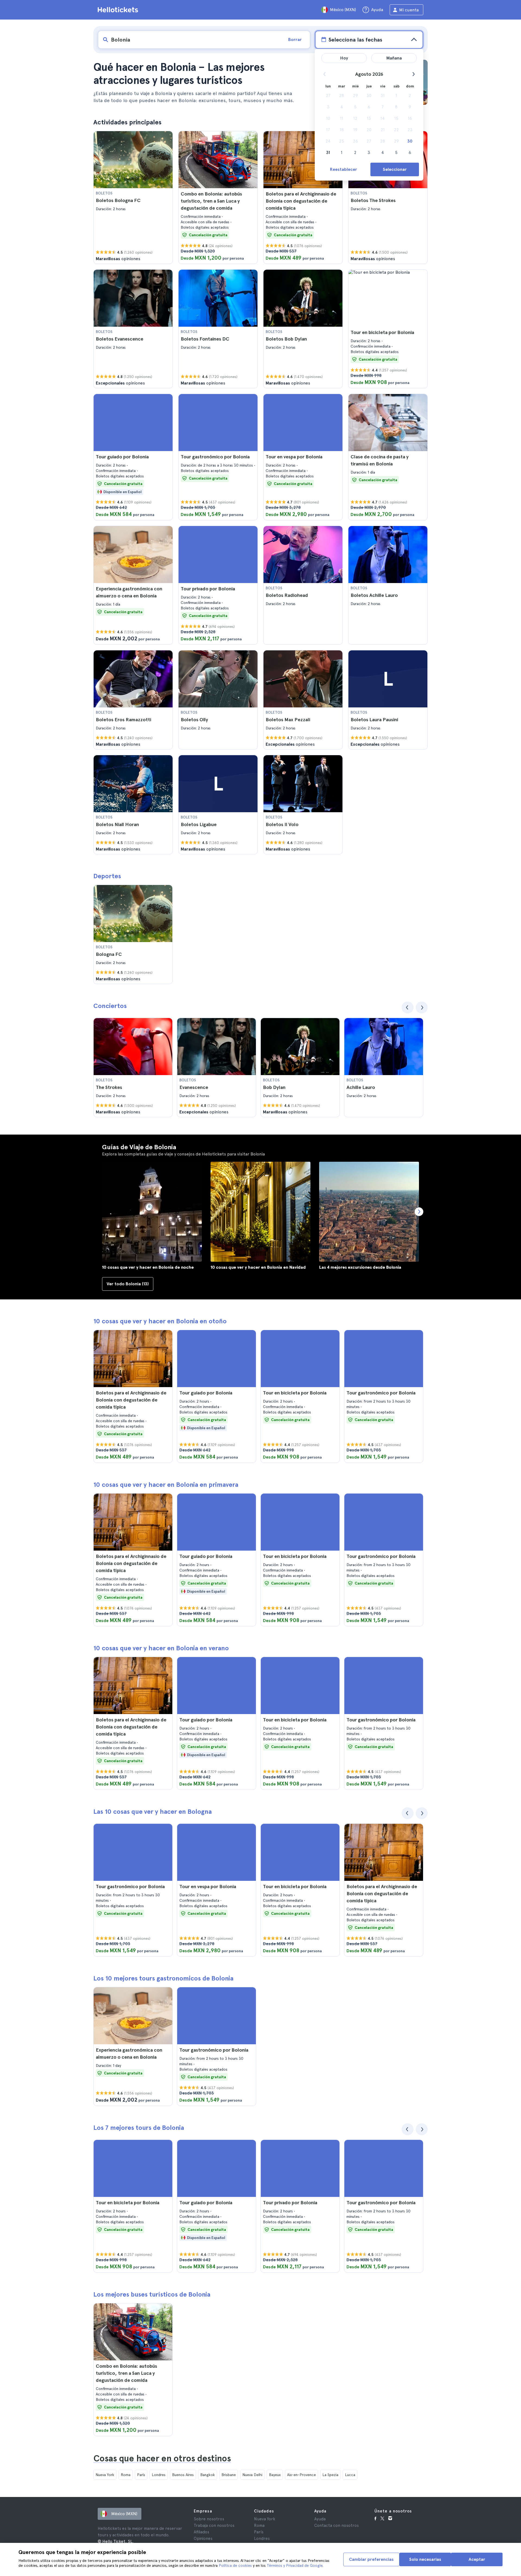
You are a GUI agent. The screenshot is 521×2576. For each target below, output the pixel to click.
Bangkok (208, 2475)
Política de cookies (235, 2565)
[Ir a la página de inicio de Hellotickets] (119, 10)
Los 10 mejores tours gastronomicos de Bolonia (163, 1978)
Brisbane (229, 2475)
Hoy (344, 58)
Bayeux (275, 2475)
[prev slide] (408, 1007)
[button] (133, 197)
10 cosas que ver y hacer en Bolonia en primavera (166, 1484)
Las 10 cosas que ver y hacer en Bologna (153, 1811)
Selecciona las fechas (355, 40)
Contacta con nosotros (336, 2525)
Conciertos (110, 1006)
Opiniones (203, 2539)
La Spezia (330, 2475)
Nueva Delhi (252, 2475)
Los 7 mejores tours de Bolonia (139, 2128)
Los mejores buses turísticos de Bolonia (152, 2294)
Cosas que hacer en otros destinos (162, 2458)
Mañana (394, 58)
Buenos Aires (183, 2475)
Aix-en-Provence (301, 2475)
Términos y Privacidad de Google (295, 2565)
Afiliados (201, 2532)
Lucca (350, 2475)
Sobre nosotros (209, 2519)
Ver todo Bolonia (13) (128, 1284)
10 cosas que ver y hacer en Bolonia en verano (161, 1648)
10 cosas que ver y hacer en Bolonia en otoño (160, 1321)
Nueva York (105, 2475)
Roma (126, 2475)
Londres (159, 2475)
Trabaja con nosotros (214, 2525)
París (141, 2475)
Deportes (107, 876)
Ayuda (320, 2519)
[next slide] (422, 1007)
